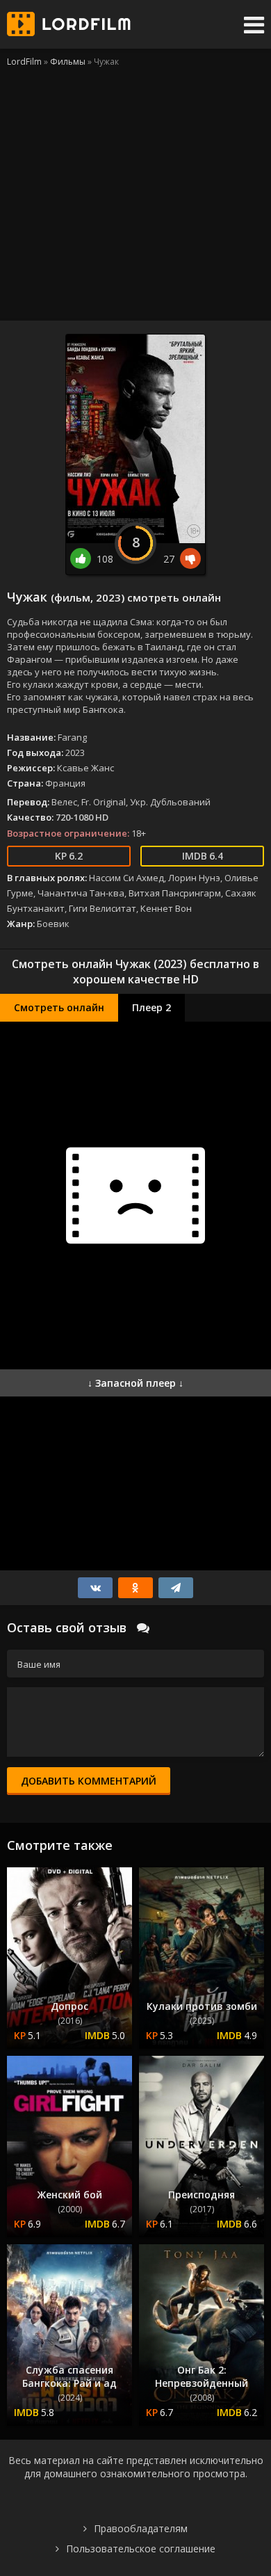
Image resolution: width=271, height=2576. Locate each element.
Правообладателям (141, 2528)
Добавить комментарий (89, 1781)
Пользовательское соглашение (141, 2549)
